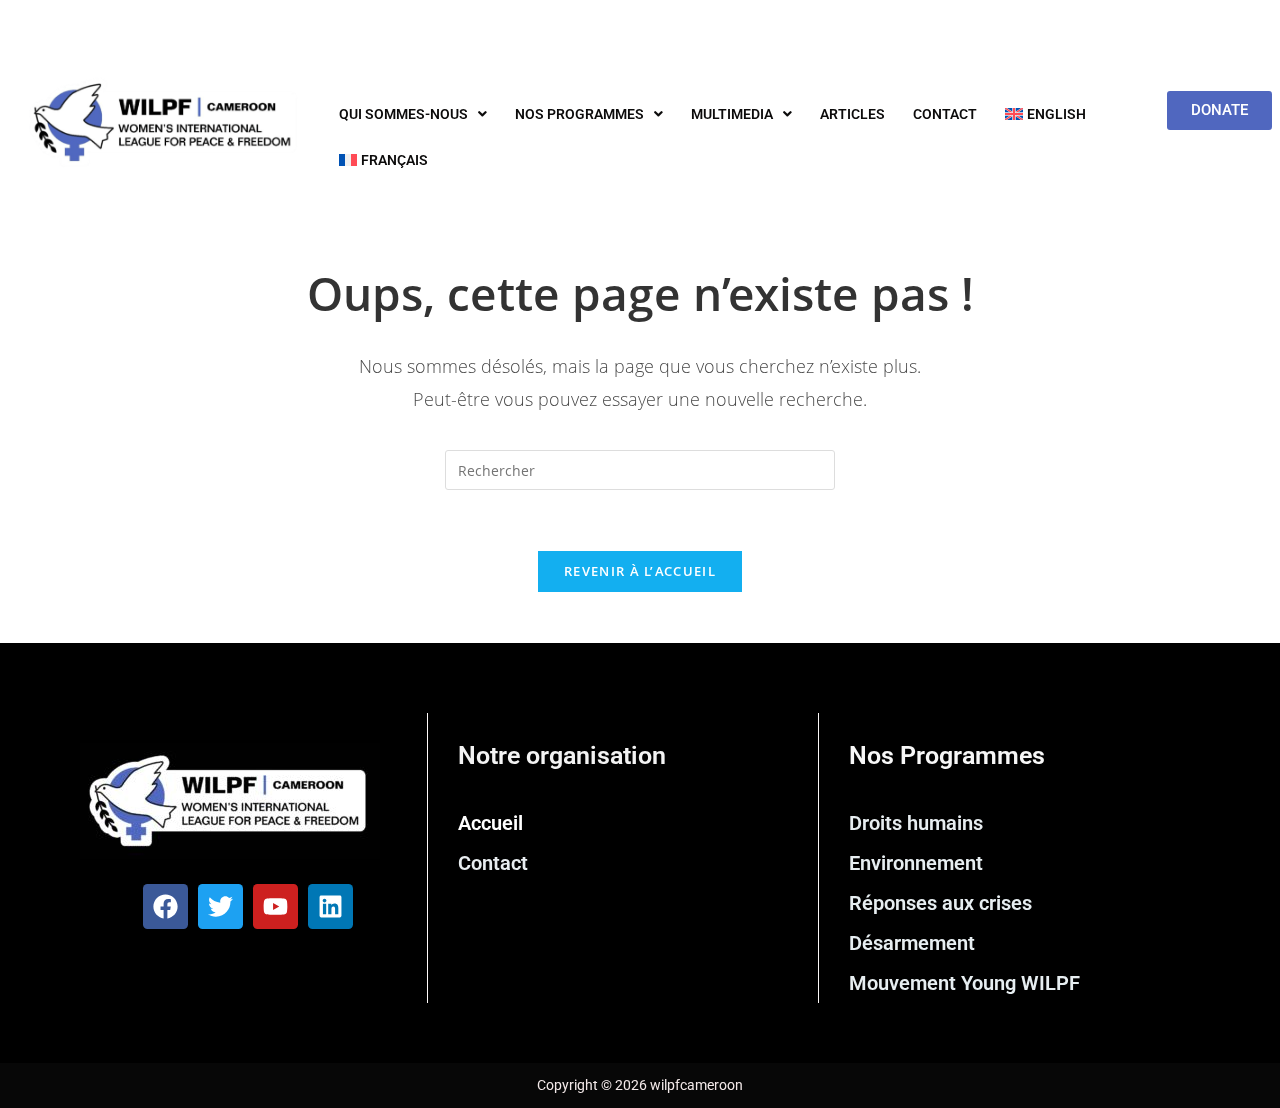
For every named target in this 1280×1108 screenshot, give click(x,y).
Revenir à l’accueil (640, 571)
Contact (945, 114)
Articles (852, 114)
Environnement (916, 863)
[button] (413, 114)
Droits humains (916, 823)
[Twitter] (220, 906)
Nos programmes (579, 114)
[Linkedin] (330, 906)
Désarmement (912, 943)
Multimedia (732, 114)
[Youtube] (275, 906)
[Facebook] (165, 906)
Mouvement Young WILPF (964, 983)
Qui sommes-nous (403, 114)
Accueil (490, 823)
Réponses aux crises (940, 903)
